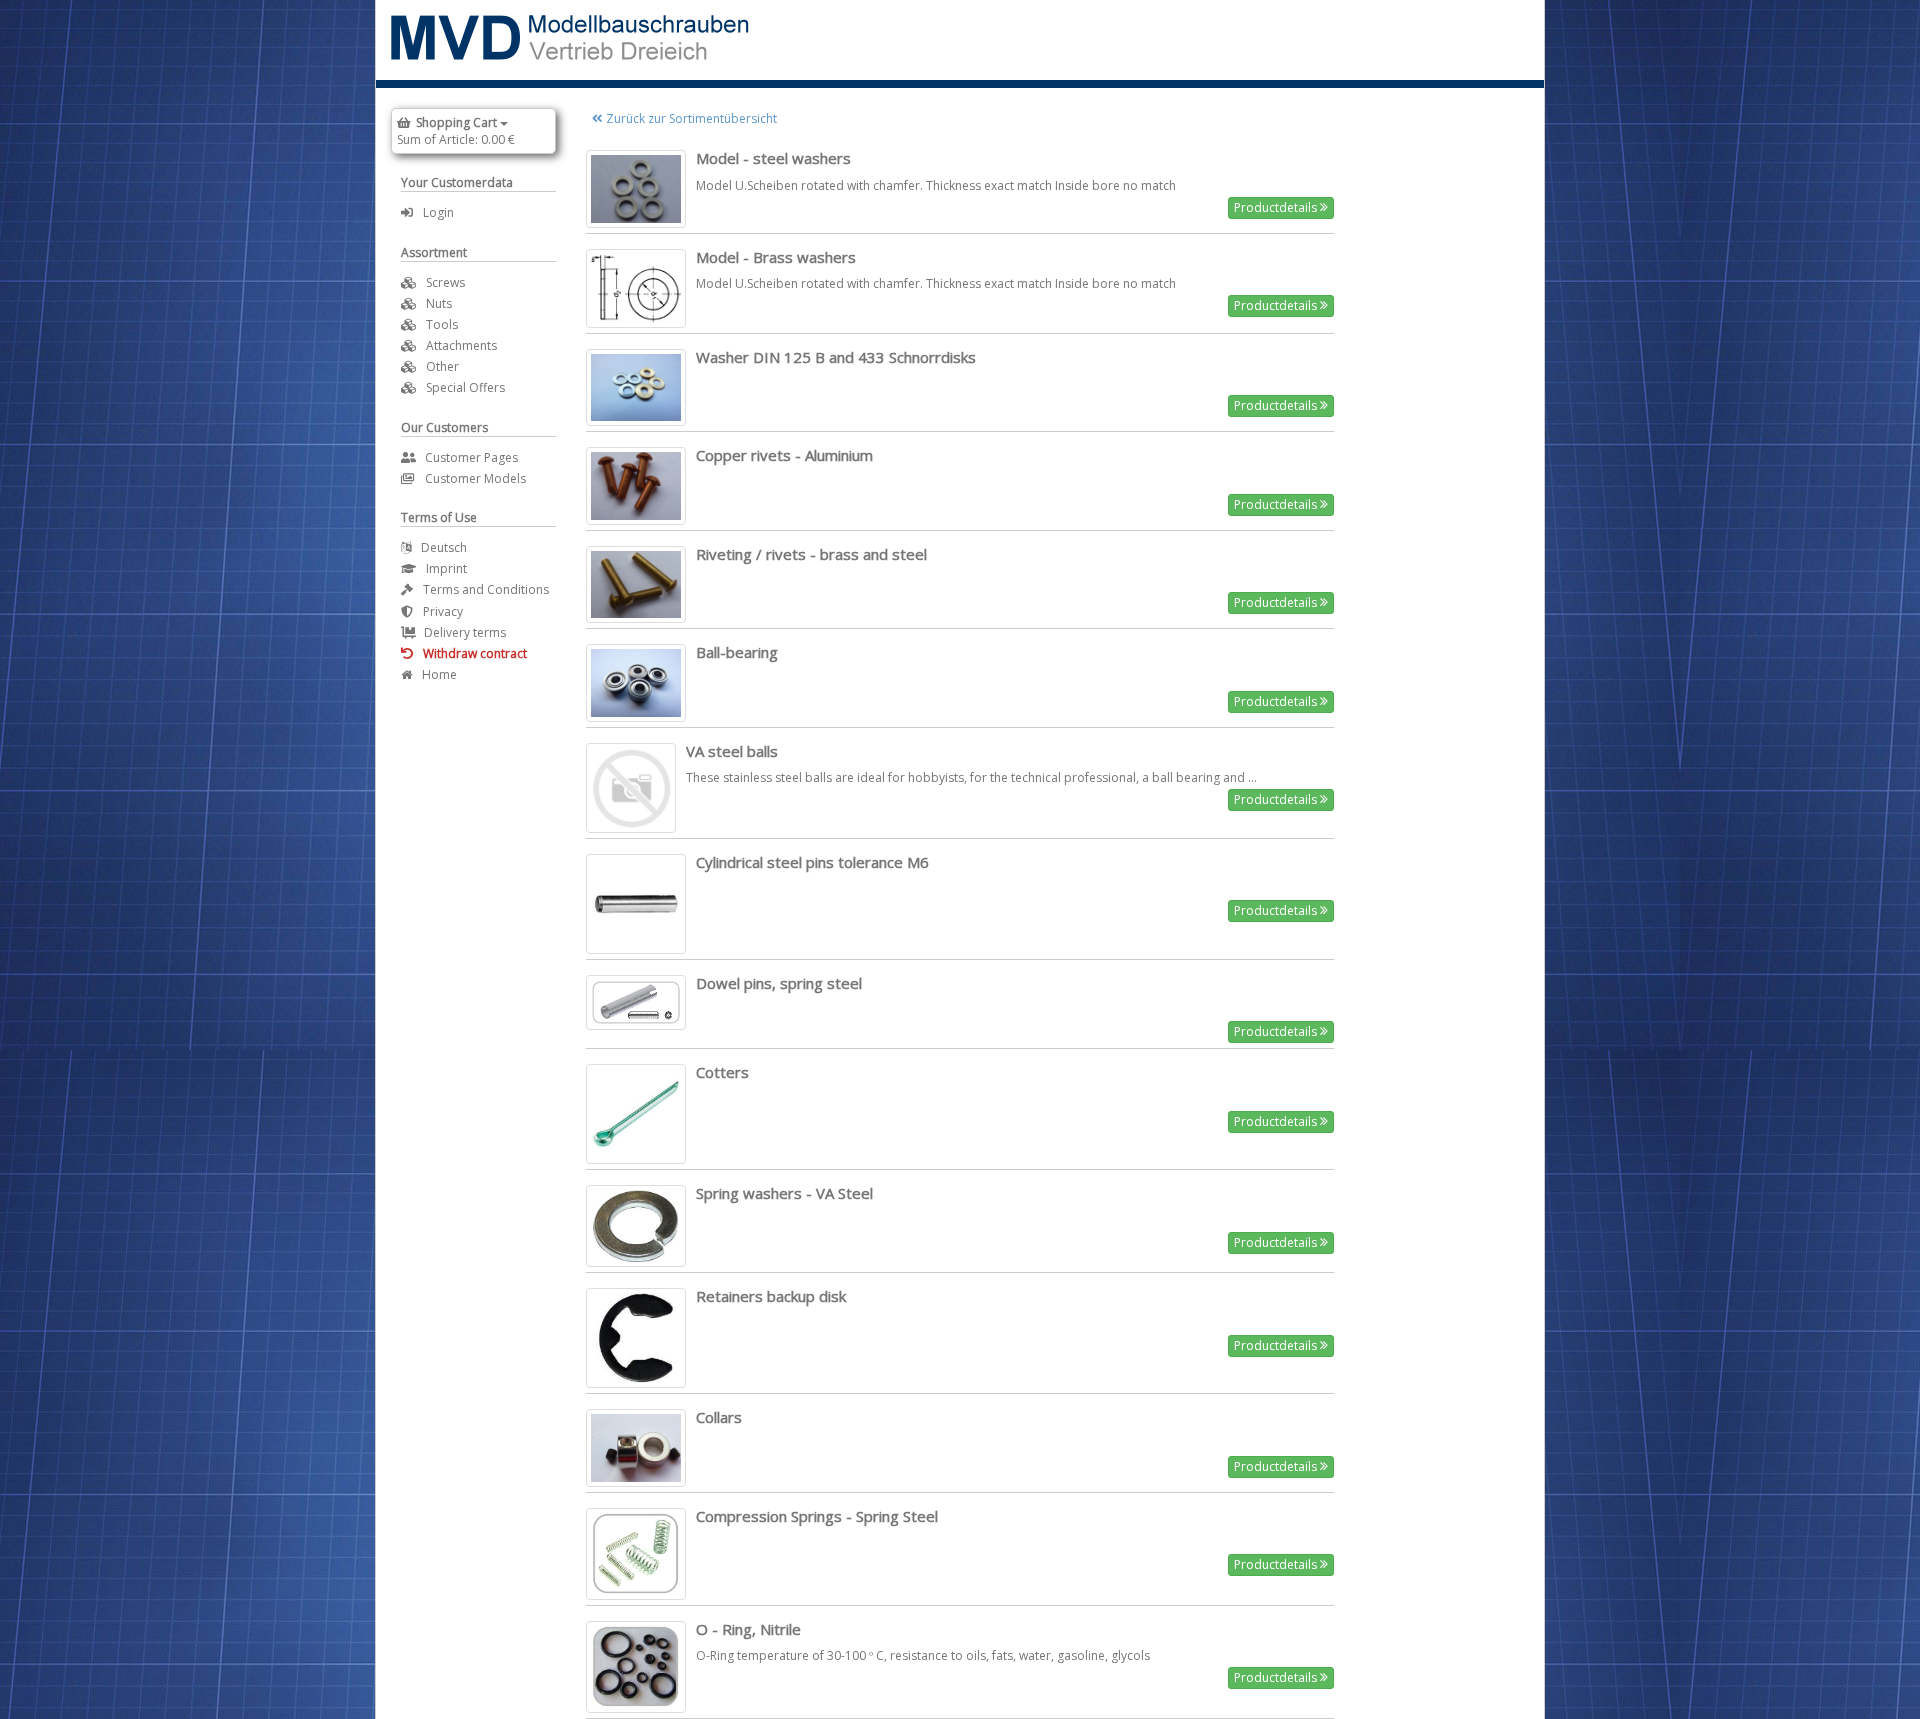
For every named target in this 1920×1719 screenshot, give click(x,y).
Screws (445, 282)
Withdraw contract (475, 653)
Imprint (446, 568)
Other (442, 366)
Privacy (443, 611)
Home (439, 674)
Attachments (461, 345)
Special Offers (465, 387)
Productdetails (1277, 207)
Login (438, 212)
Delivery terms (465, 632)
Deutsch (444, 547)
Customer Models (475, 478)
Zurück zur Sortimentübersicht (690, 118)
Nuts (439, 303)
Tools (442, 324)
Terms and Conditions (486, 589)
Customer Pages (471, 457)
